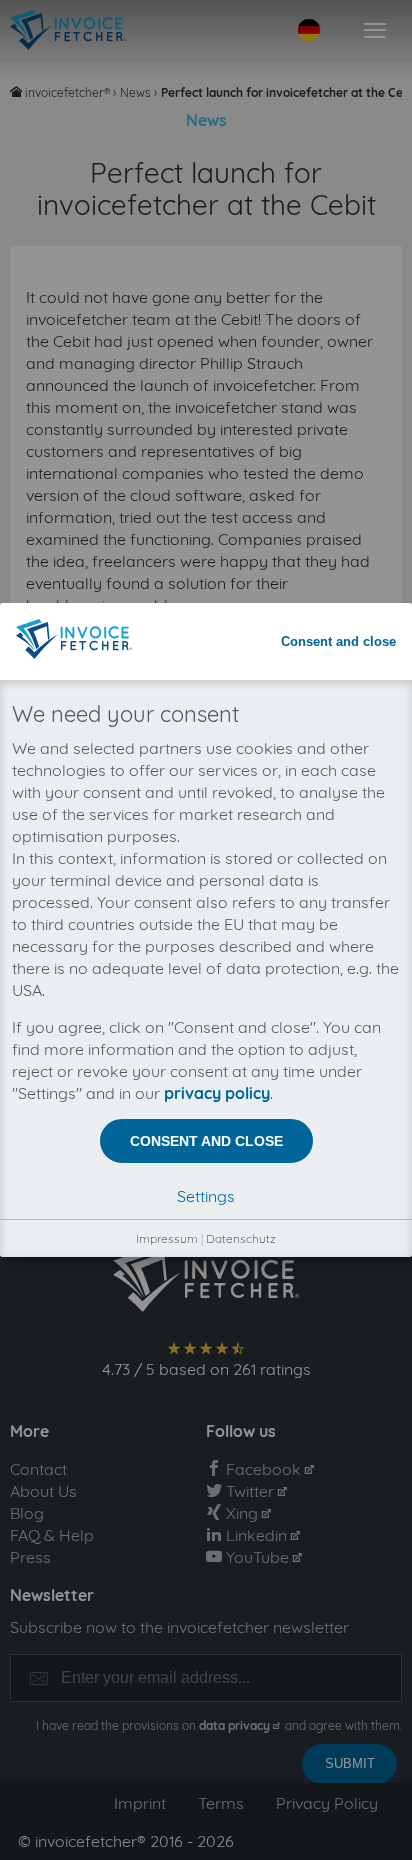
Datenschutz (241, 1238)
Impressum (167, 1238)
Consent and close (338, 641)
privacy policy (217, 1093)
